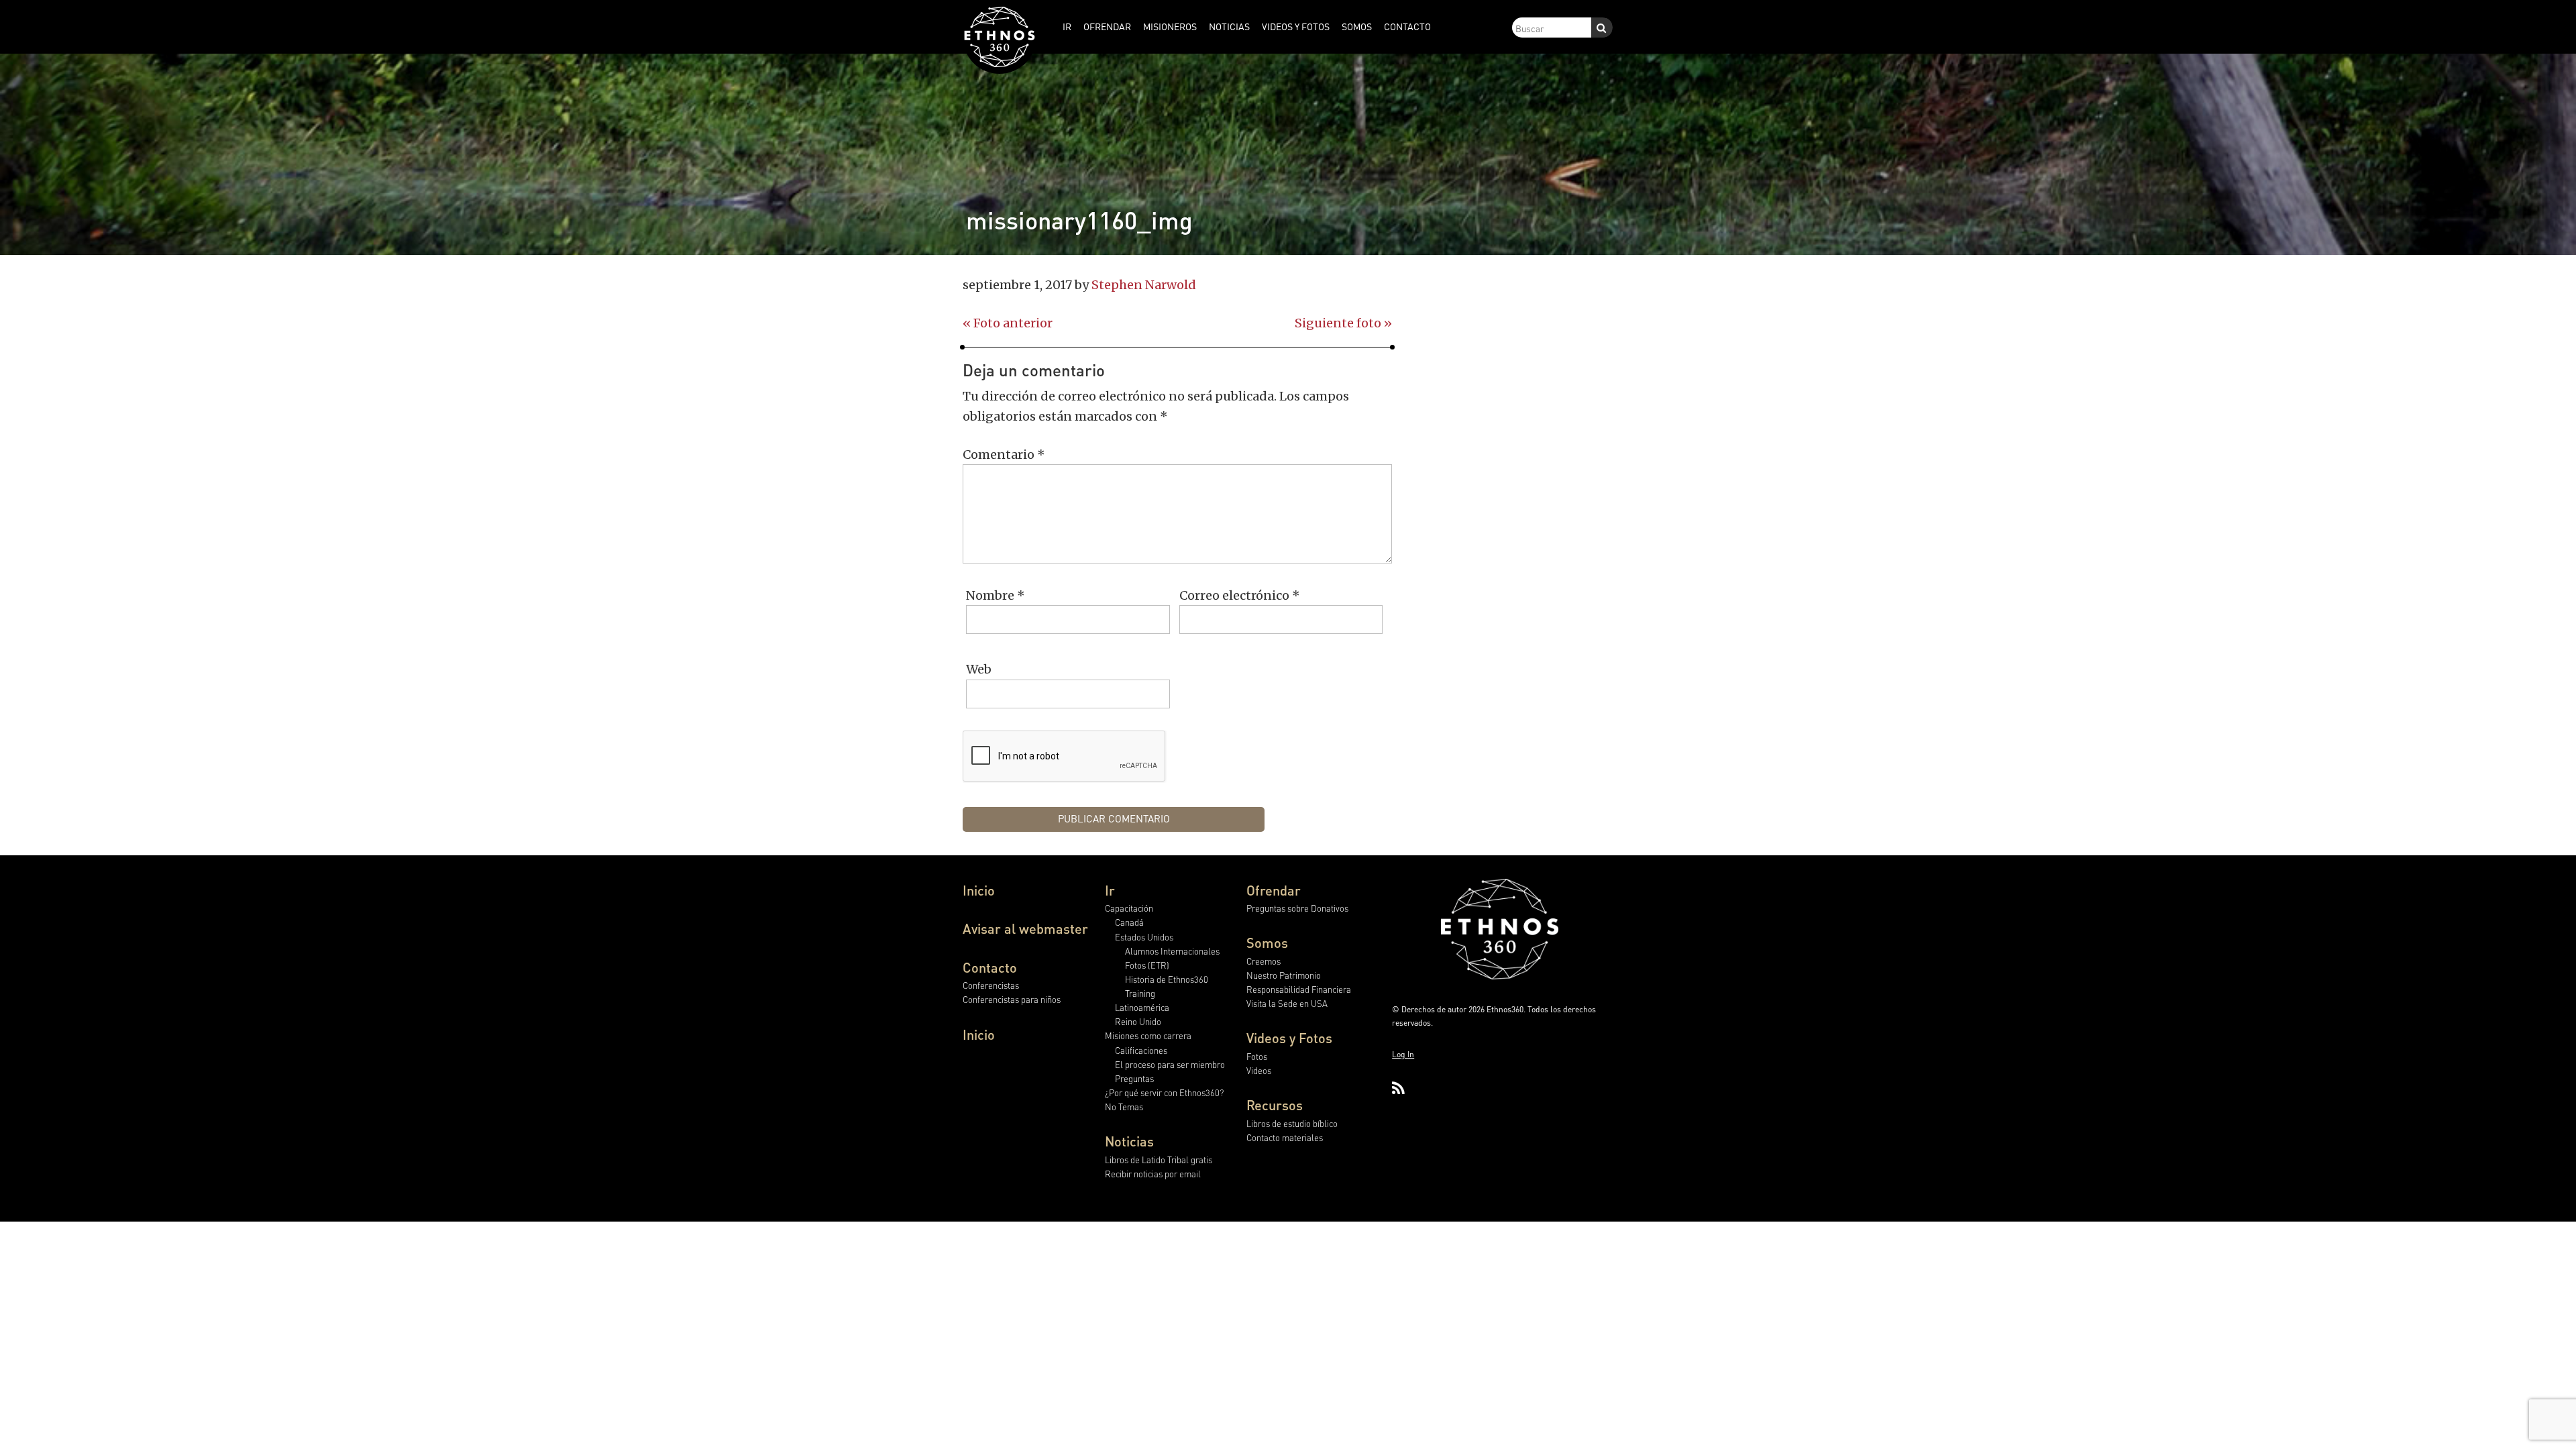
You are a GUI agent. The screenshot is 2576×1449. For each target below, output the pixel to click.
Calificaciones (1141, 1050)
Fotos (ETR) (1147, 965)
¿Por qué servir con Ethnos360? (1164, 1092)
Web (979, 669)
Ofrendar (1274, 890)
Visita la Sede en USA (1287, 1003)
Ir (1110, 890)
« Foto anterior (1008, 323)
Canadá (1129, 922)
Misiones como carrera (1148, 1035)
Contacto (990, 967)
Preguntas (1134, 1078)
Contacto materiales (1285, 1137)
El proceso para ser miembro (1170, 1064)
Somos (1267, 943)
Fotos (1257, 1056)
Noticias (1129, 1141)
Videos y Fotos (1289, 1038)
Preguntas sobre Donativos (1297, 908)
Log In (1403, 1054)
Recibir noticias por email (1153, 1174)
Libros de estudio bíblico (1292, 1123)
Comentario (1004, 454)
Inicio (979, 890)
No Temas (1124, 1107)
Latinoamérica (1142, 1007)
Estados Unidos (1144, 937)
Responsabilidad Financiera (1299, 989)
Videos (1259, 1070)
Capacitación (1129, 908)
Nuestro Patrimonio (1284, 975)
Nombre (996, 595)
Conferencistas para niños (1012, 999)
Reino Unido (1138, 1021)
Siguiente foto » (1343, 323)
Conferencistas (991, 985)
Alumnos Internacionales (1172, 951)
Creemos (1264, 961)
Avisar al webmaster (1025, 928)
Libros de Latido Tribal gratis (1159, 1160)
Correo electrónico (1240, 595)
